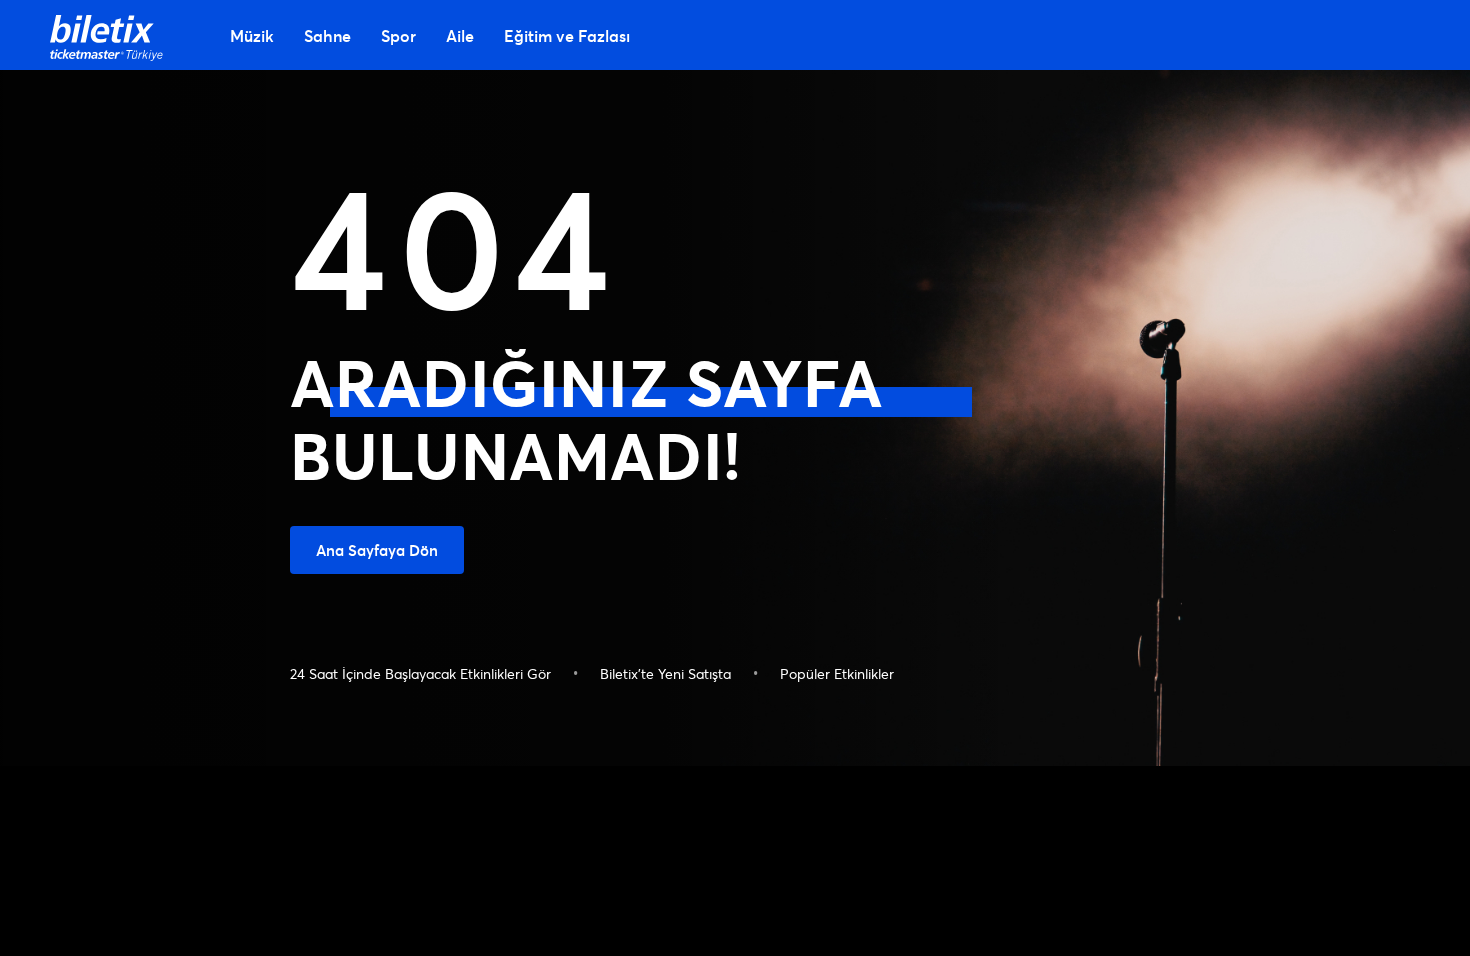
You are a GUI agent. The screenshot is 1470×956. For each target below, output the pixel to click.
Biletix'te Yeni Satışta (665, 673)
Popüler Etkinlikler (837, 673)
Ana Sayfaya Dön (377, 550)
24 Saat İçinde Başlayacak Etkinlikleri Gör (420, 673)
